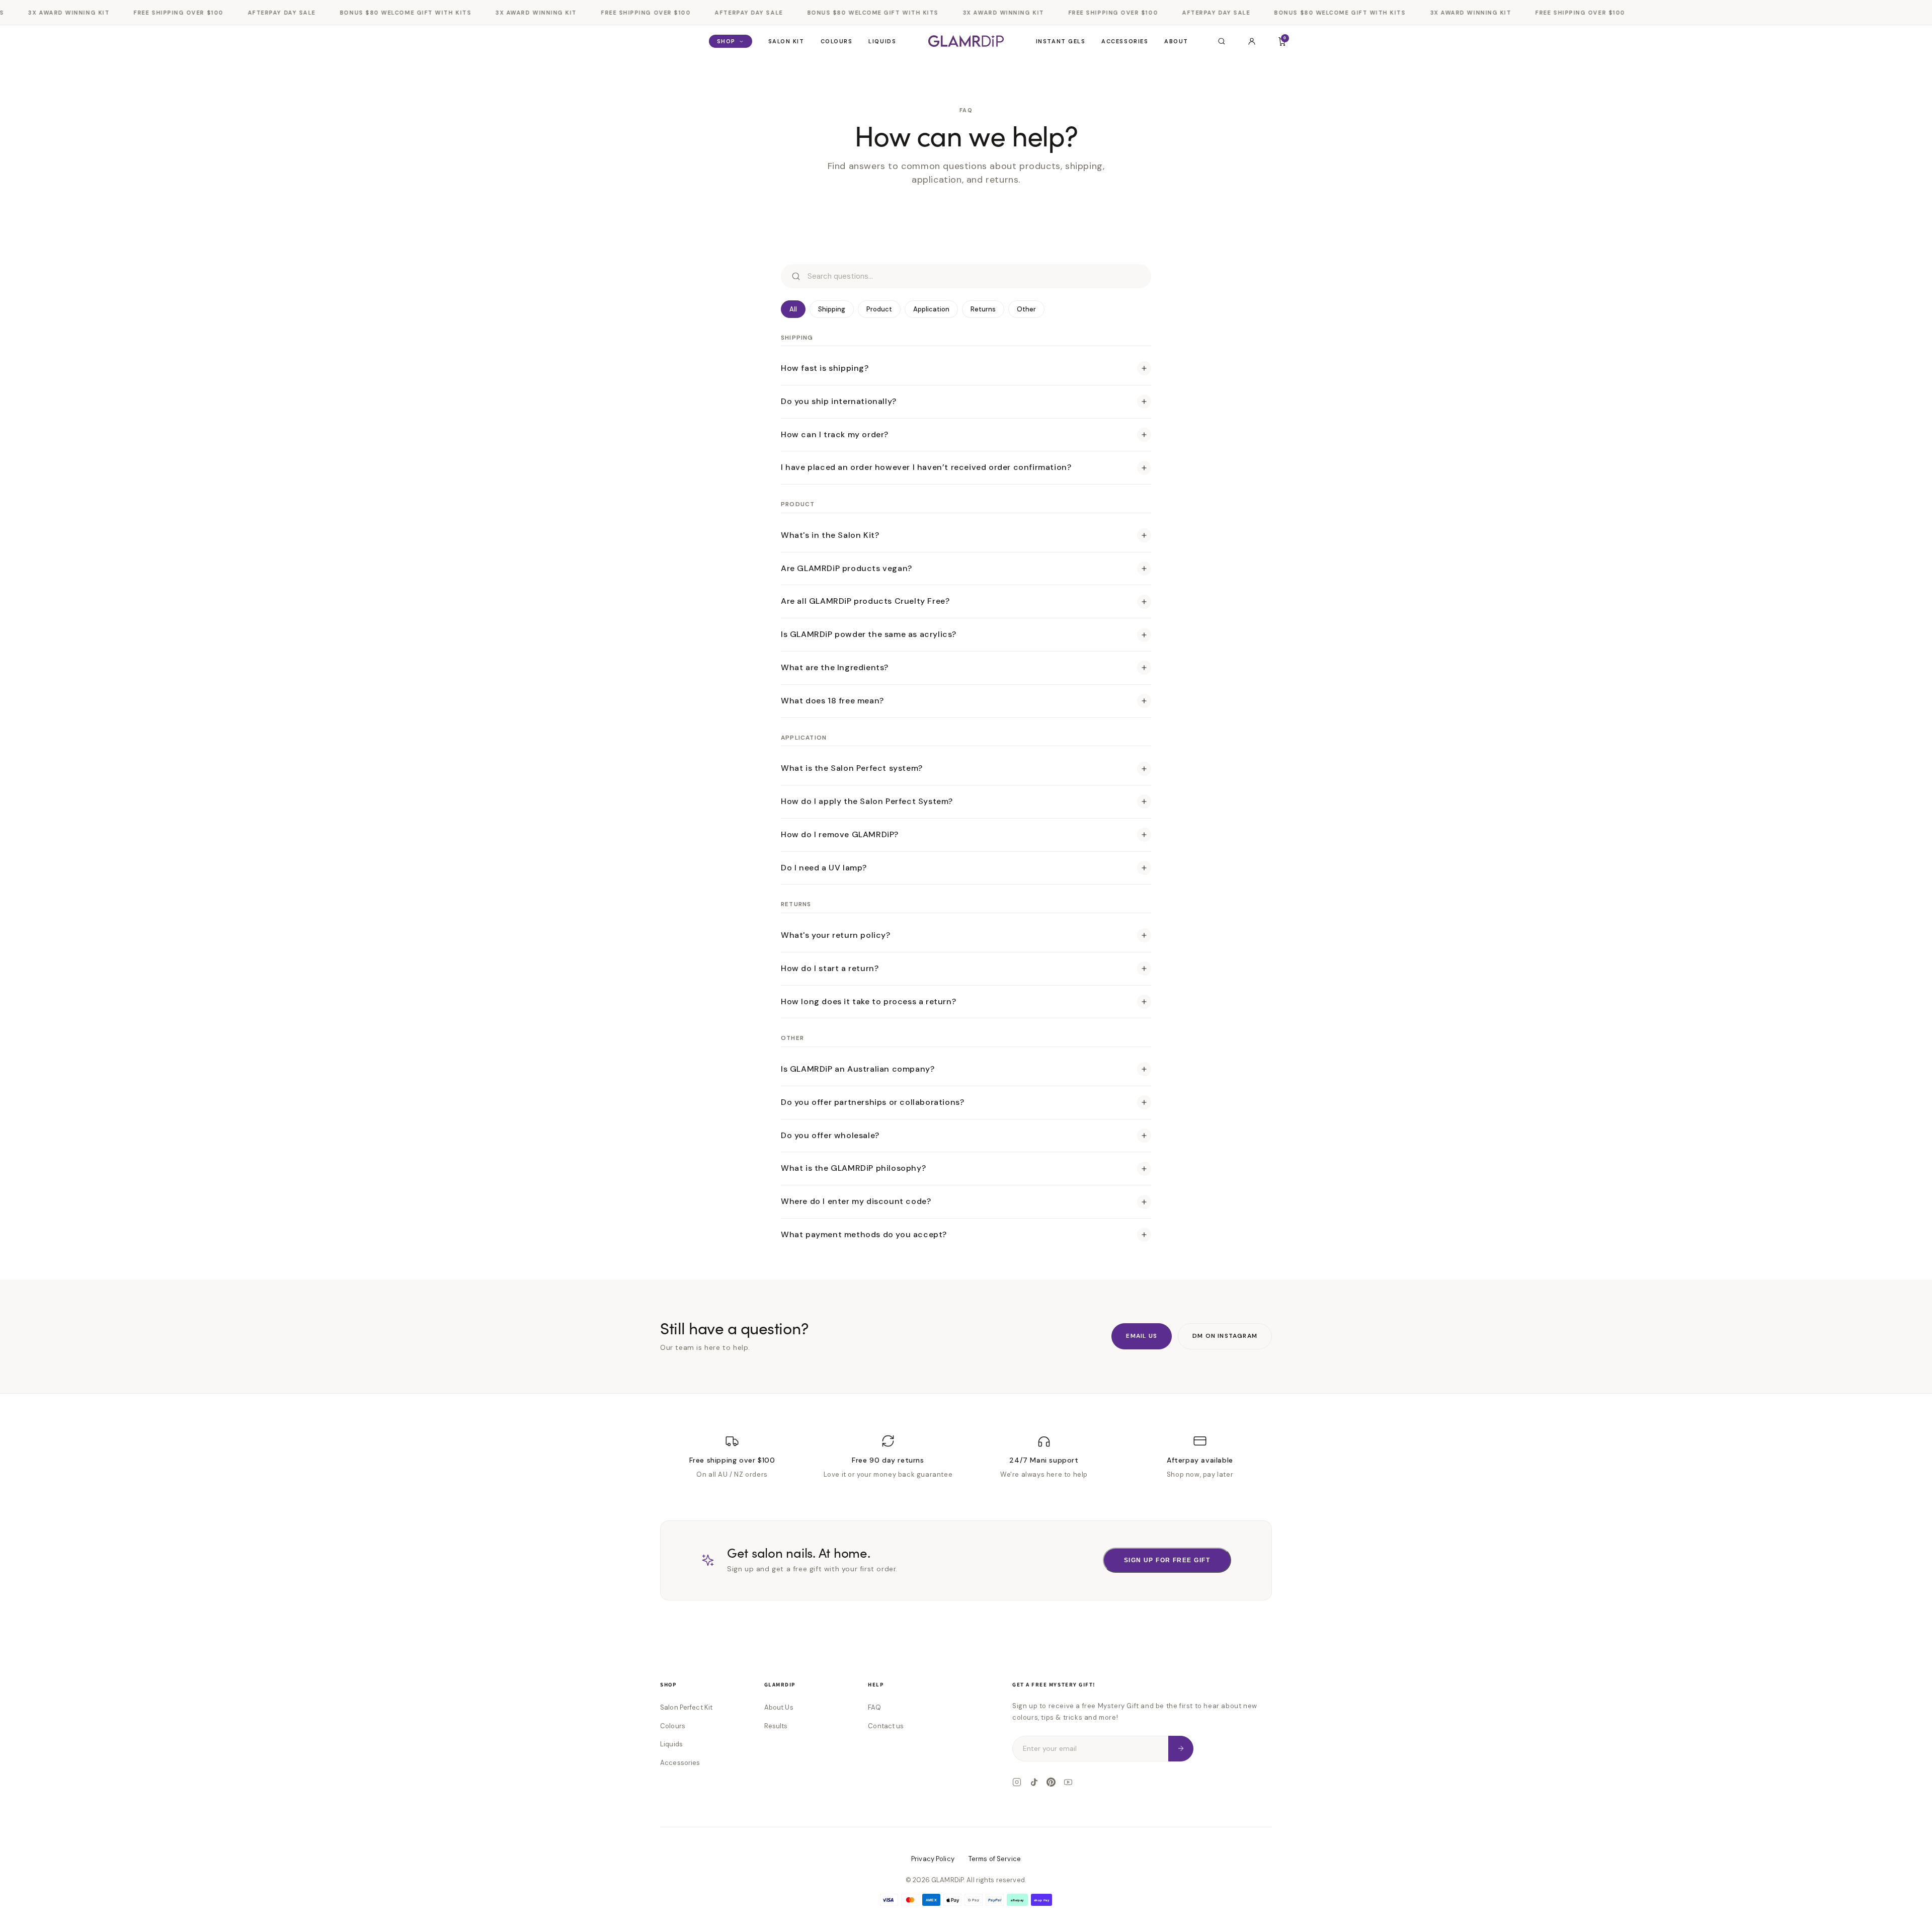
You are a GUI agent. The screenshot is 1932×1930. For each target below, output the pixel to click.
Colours (837, 41)
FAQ (874, 1707)
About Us (779, 1707)
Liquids (882, 41)
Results (776, 1726)
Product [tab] (879, 309)
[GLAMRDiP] (966, 41)
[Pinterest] (1051, 1782)
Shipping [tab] (832, 309)
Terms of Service (995, 1859)
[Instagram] (1017, 1782)
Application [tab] (931, 309)
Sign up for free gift (1167, 1560)
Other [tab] (1026, 309)
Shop (726, 41)
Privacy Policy (933, 1859)
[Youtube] (1068, 1782)
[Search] (1222, 41)
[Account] (1252, 41)
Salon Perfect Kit (686, 1707)
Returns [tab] (983, 309)
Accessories (1125, 41)
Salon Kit (786, 41)
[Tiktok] (1034, 1782)
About (1176, 41)
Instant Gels (1061, 41)
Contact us (886, 1726)
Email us (1142, 1336)
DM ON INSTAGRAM (1225, 1336)
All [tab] (793, 309)
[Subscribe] (1181, 1749)
